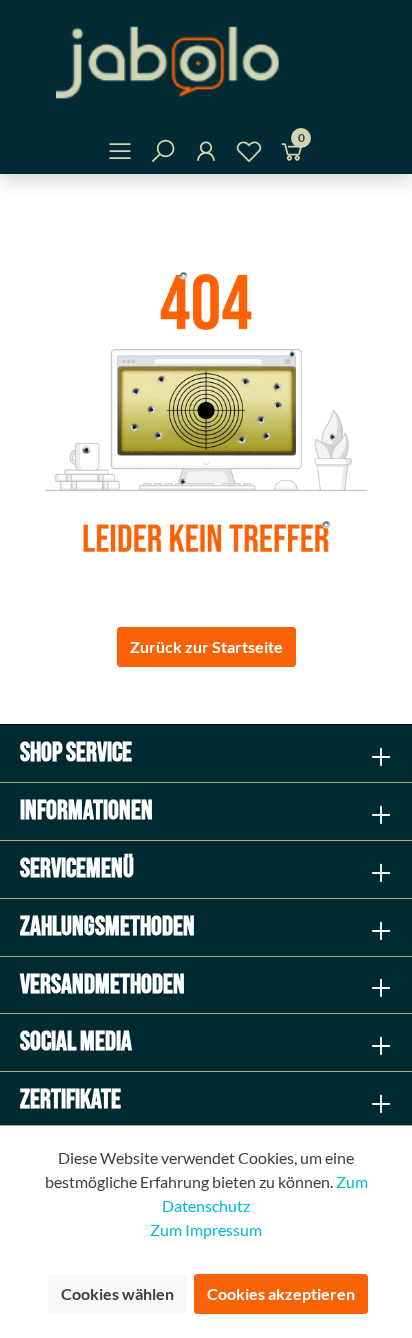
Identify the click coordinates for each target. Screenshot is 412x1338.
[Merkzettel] (249, 154)
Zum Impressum (206, 1229)
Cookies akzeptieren (281, 1293)
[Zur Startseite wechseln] (206, 62)
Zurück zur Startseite (206, 646)
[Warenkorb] (292, 154)
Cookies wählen (117, 1293)
